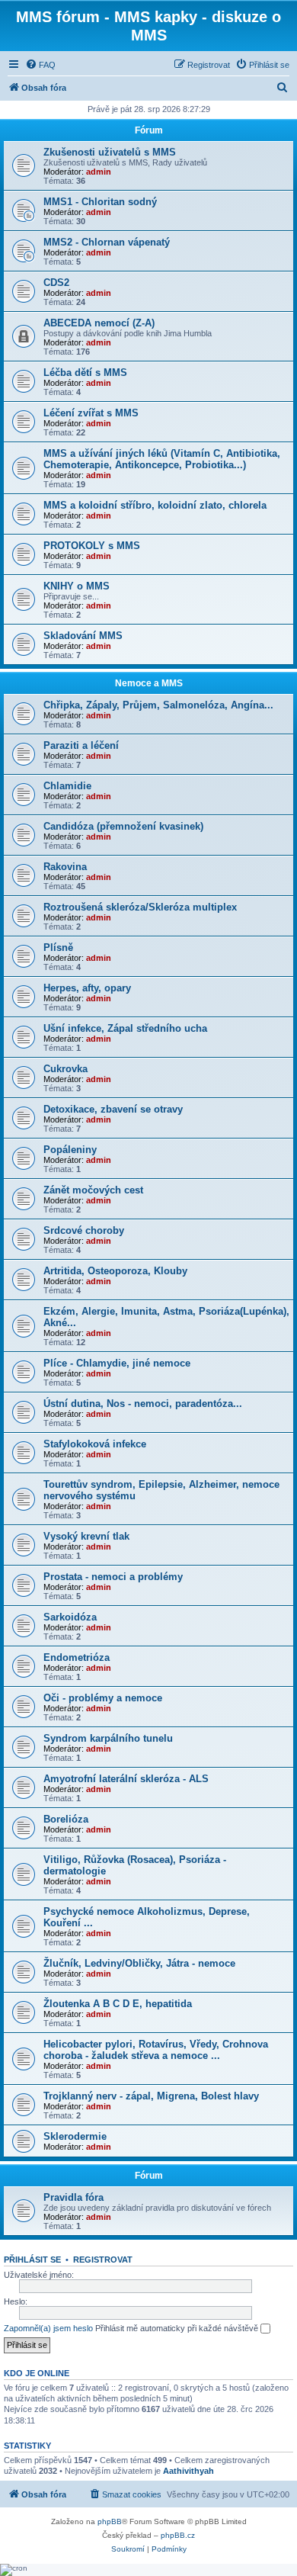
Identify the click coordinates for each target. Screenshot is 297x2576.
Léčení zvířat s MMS (91, 413)
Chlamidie (67, 786)
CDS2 (56, 283)
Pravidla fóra (73, 2197)
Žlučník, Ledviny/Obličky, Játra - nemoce (139, 1963)
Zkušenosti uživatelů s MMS (110, 152)
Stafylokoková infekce (95, 1444)
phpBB (110, 2521)
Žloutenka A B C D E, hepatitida (118, 2004)
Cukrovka (65, 1069)
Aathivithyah (188, 2471)
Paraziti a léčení (81, 745)
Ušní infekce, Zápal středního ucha (125, 1028)
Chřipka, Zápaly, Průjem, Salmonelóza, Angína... (158, 705)
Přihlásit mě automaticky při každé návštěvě (178, 2328)
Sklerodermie (75, 2136)
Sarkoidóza (70, 1617)
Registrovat (103, 2260)
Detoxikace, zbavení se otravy (113, 1109)
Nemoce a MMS (149, 683)
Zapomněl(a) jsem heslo (48, 2328)
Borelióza (66, 1819)
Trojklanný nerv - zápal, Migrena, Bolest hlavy (151, 2096)
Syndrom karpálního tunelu (108, 1738)
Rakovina (65, 867)
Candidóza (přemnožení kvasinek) (123, 826)
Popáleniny (70, 1150)
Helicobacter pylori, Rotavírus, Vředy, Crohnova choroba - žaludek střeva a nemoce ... (156, 2050)
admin (99, 172)
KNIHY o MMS (77, 586)
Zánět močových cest (93, 1190)
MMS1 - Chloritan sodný (100, 202)
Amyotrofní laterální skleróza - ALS (126, 1779)
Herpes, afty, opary (87, 988)
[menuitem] (40, 65)
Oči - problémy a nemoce (103, 1698)
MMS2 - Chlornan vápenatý (107, 242)
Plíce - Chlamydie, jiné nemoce (117, 1363)
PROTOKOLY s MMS (92, 546)
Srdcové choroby (84, 1230)
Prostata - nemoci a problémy (113, 1577)
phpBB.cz (178, 2535)
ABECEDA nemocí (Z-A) (99, 323)
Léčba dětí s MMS (85, 373)
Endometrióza (77, 1657)
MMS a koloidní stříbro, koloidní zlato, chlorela (155, 505)
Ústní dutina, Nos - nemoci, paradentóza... (143, 1404)
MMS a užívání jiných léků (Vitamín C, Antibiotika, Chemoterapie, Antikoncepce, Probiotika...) (162, 459)
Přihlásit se (32, 2260)
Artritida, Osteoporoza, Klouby (115, 1271)
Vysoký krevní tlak (86, 1536)
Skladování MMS (83, 636)
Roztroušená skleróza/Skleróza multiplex (140, 907)
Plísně (58, 948)
